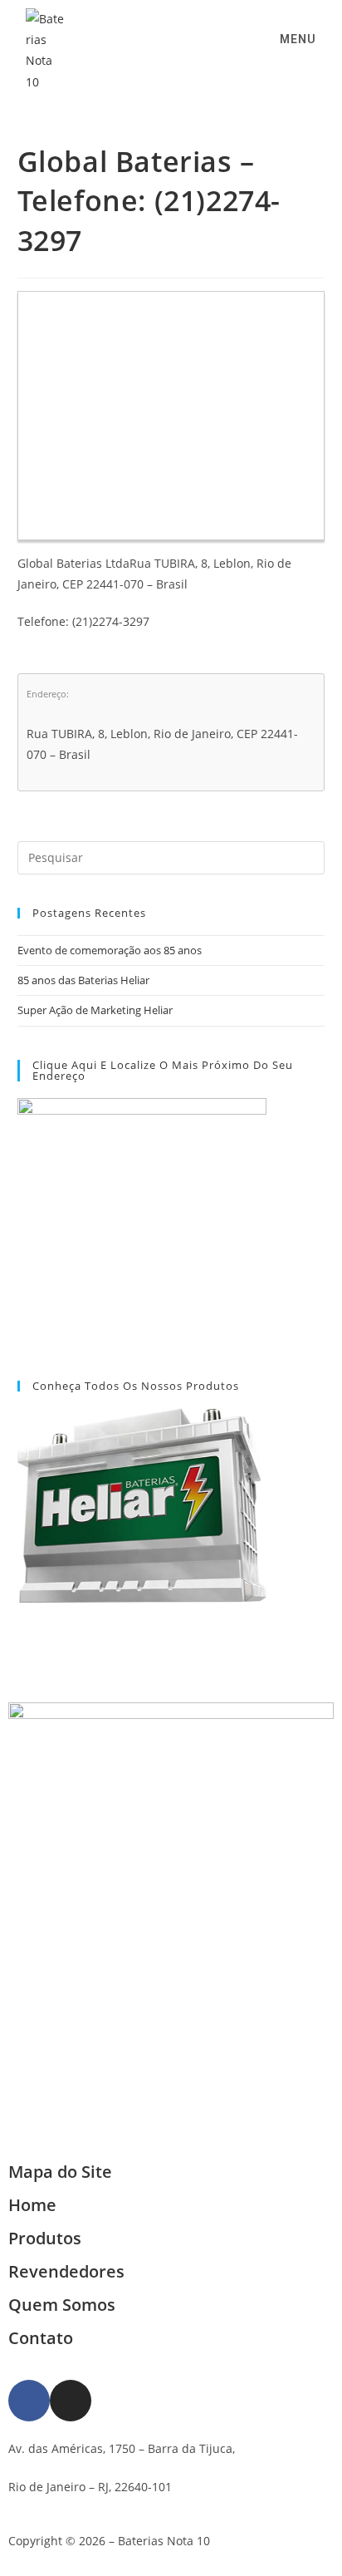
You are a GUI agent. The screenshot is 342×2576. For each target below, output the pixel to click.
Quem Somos (62, 2305)
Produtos (45, 2238)
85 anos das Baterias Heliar (83, 980)
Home (32, 2205)
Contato (41, 2338)
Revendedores (66, 2271)
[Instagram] (71, 2401)
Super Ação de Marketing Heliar (95, 1010)
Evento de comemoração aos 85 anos (110, 950)
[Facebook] (29, 2401)
